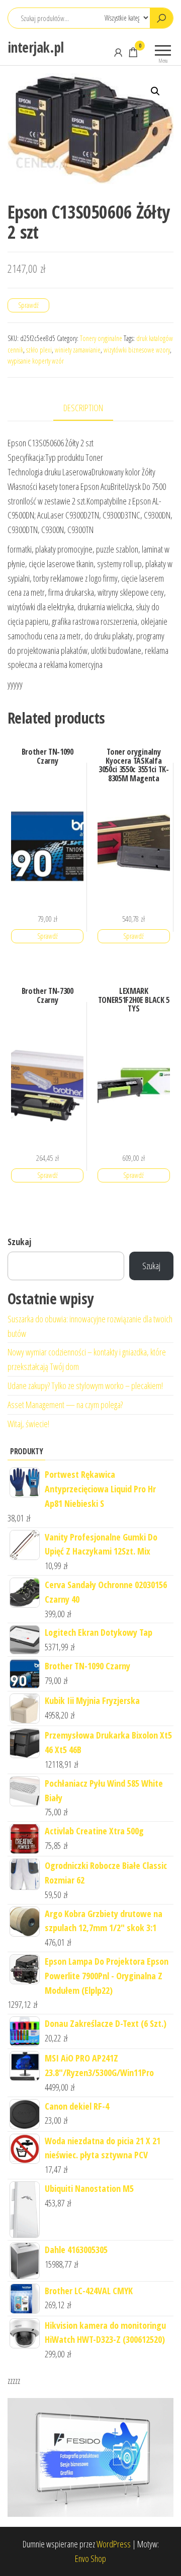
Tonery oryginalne (101, 338)
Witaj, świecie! (28, 1424)
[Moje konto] (118, 52)
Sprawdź (28, 305)
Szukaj (19, 1242)
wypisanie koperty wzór (36, 361)
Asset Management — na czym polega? (65, 1405)
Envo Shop (90, 2558)
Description (83, 408)
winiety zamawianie (78, 350)
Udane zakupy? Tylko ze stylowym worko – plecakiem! (85, 1386)
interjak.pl (36, 47)
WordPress (114, 2544)
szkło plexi (39, 350)
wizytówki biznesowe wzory (137, 350)
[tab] (91, 408)
